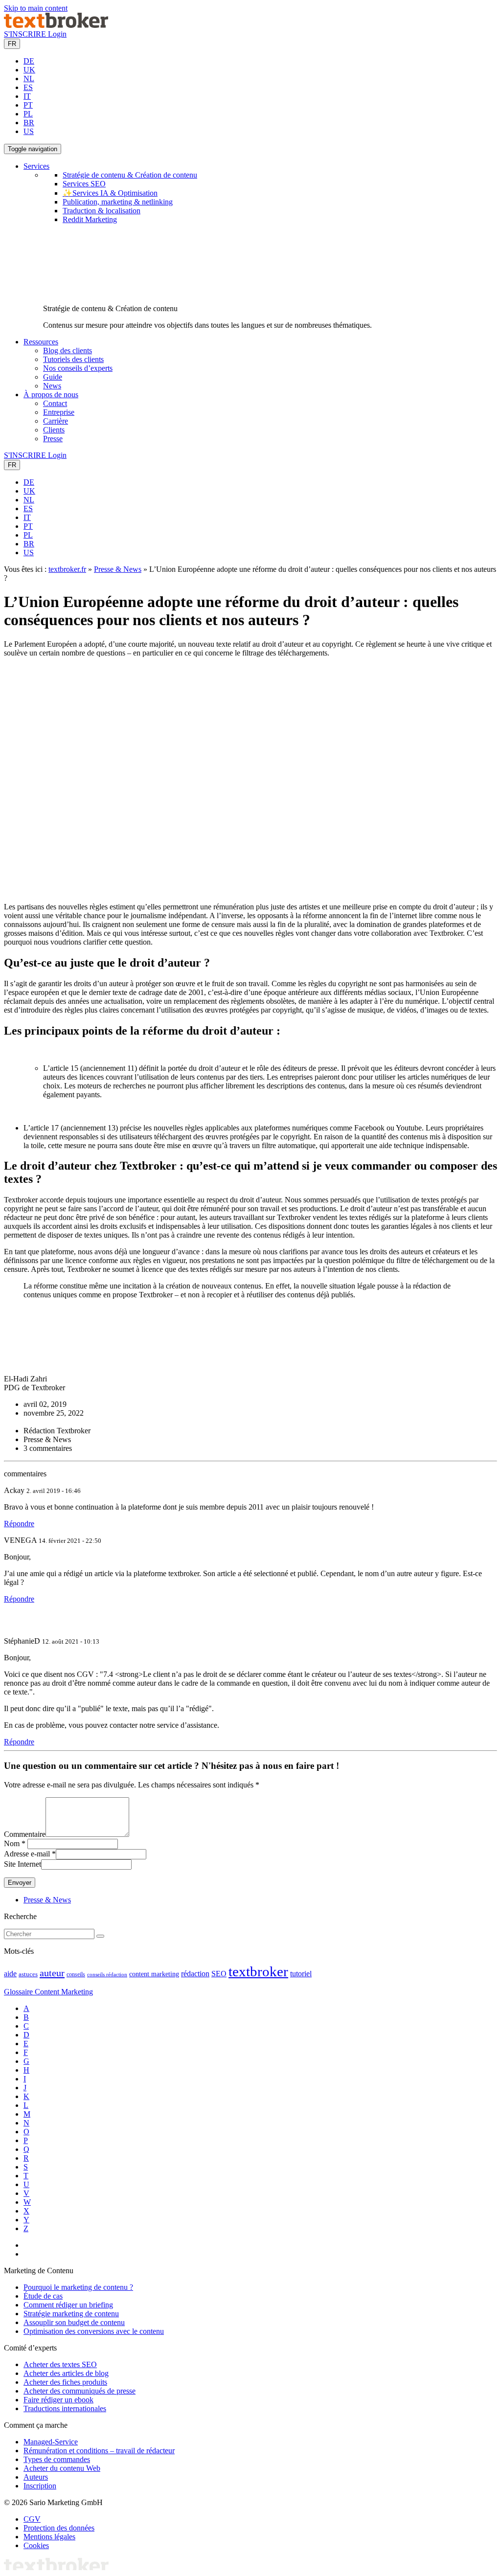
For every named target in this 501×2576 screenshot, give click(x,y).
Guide (53, 377)
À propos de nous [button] (51, 395)
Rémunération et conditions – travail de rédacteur (99, 2451)
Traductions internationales (65, 2408)
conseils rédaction (107, 1975)
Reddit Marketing (90, 219)
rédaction (195, 1974)
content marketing (154, 1974)
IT (27, 96)
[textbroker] (56, 25)
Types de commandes (57, 2459)
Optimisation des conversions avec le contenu (94, 2331)
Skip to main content (36, 8)
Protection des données (59, 2528)
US (29, 131)
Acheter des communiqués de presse (80, 2391)
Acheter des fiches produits (65, 2382)
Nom (12, 1843)
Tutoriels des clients (73, 359)
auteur (52, 1973)
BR (29, 123)
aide (10, 1974)
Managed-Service (51, 2442)
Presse (53, 439)
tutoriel (301, 1974)
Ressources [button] (41, 342)
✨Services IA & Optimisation (110, 193)
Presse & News (118, 569)
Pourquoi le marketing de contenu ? (78, 2287)
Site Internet (23, 1864)
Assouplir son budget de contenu (74, 2322)
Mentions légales (49, 2537)
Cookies (36, 2545)
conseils (76, 1975)
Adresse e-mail (27, 1854)
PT (28, 105)
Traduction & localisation (102, 211)
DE (29, 61)
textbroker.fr (67, 569)
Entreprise (59, 412)
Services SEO (84, 184)
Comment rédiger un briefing (68, 2305)
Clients (54, 430)
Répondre (19, 1524)
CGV (32, 2519)
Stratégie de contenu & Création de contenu (130, 175)
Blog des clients (68, 350)
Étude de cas (43, 2296)
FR (12, 44)
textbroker (258, 1971)
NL (29, 79)
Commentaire (25, 1834)
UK (29, 70)
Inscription (40, 2486)
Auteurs (36, 2477)
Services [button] (36, 166)
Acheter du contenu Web (62, 2468)
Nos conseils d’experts (78, 368)
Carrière (56, 421)
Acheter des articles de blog (66, 2373)
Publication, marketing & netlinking (118, 202)
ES (28, 87)
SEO (219, 1974)
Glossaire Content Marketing (48, 1992)
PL (28, 114)
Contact (55, 403)
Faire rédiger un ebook (58, 2400)
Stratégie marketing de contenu (71, 2314)
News (52, 386)
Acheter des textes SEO (60, 2364)
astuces (28, 1974)
